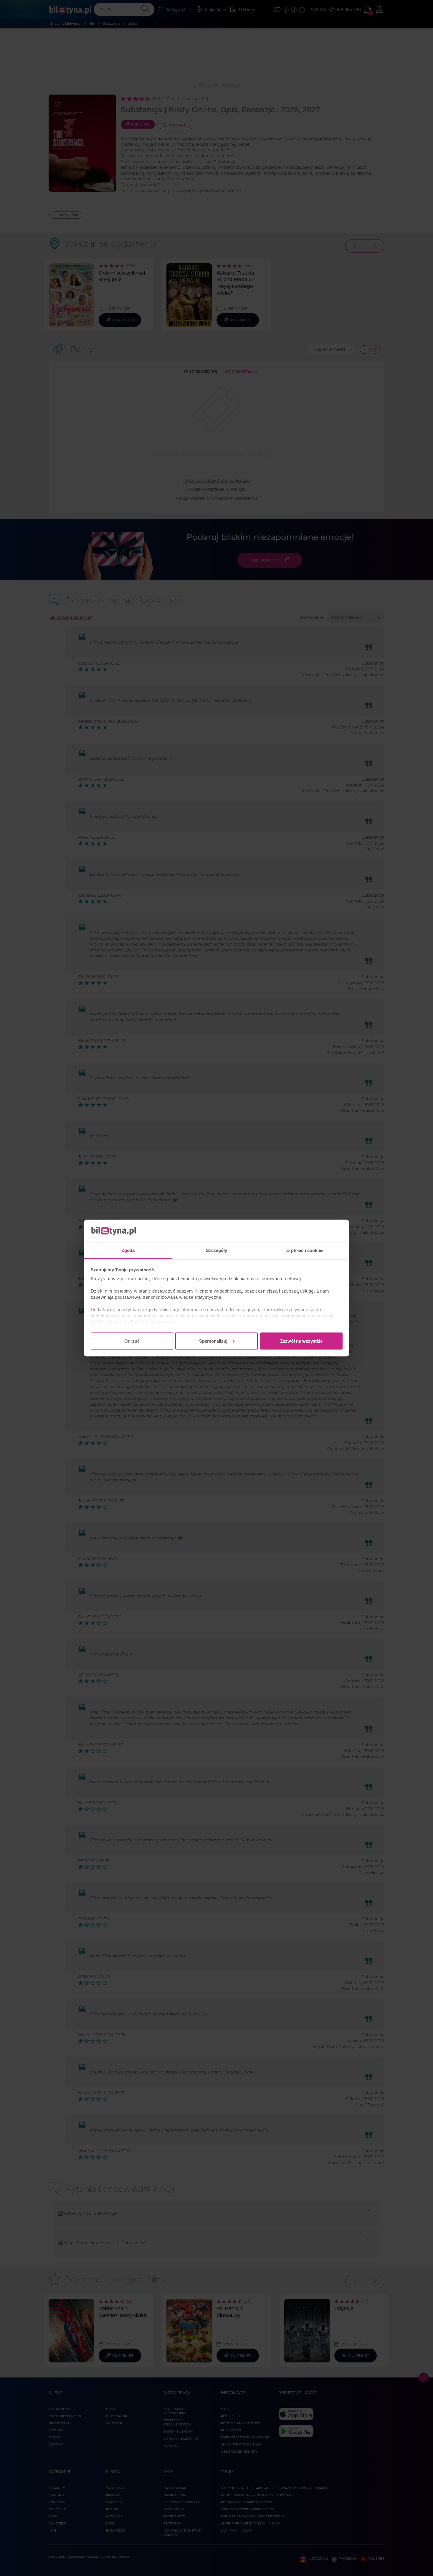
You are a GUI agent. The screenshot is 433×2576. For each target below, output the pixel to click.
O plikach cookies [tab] (305, 1250)
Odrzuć (132, 1341)
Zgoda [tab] (128, 1250)
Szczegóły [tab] (217, 1250)
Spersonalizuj (213, 1341)
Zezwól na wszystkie (301, 1341)
